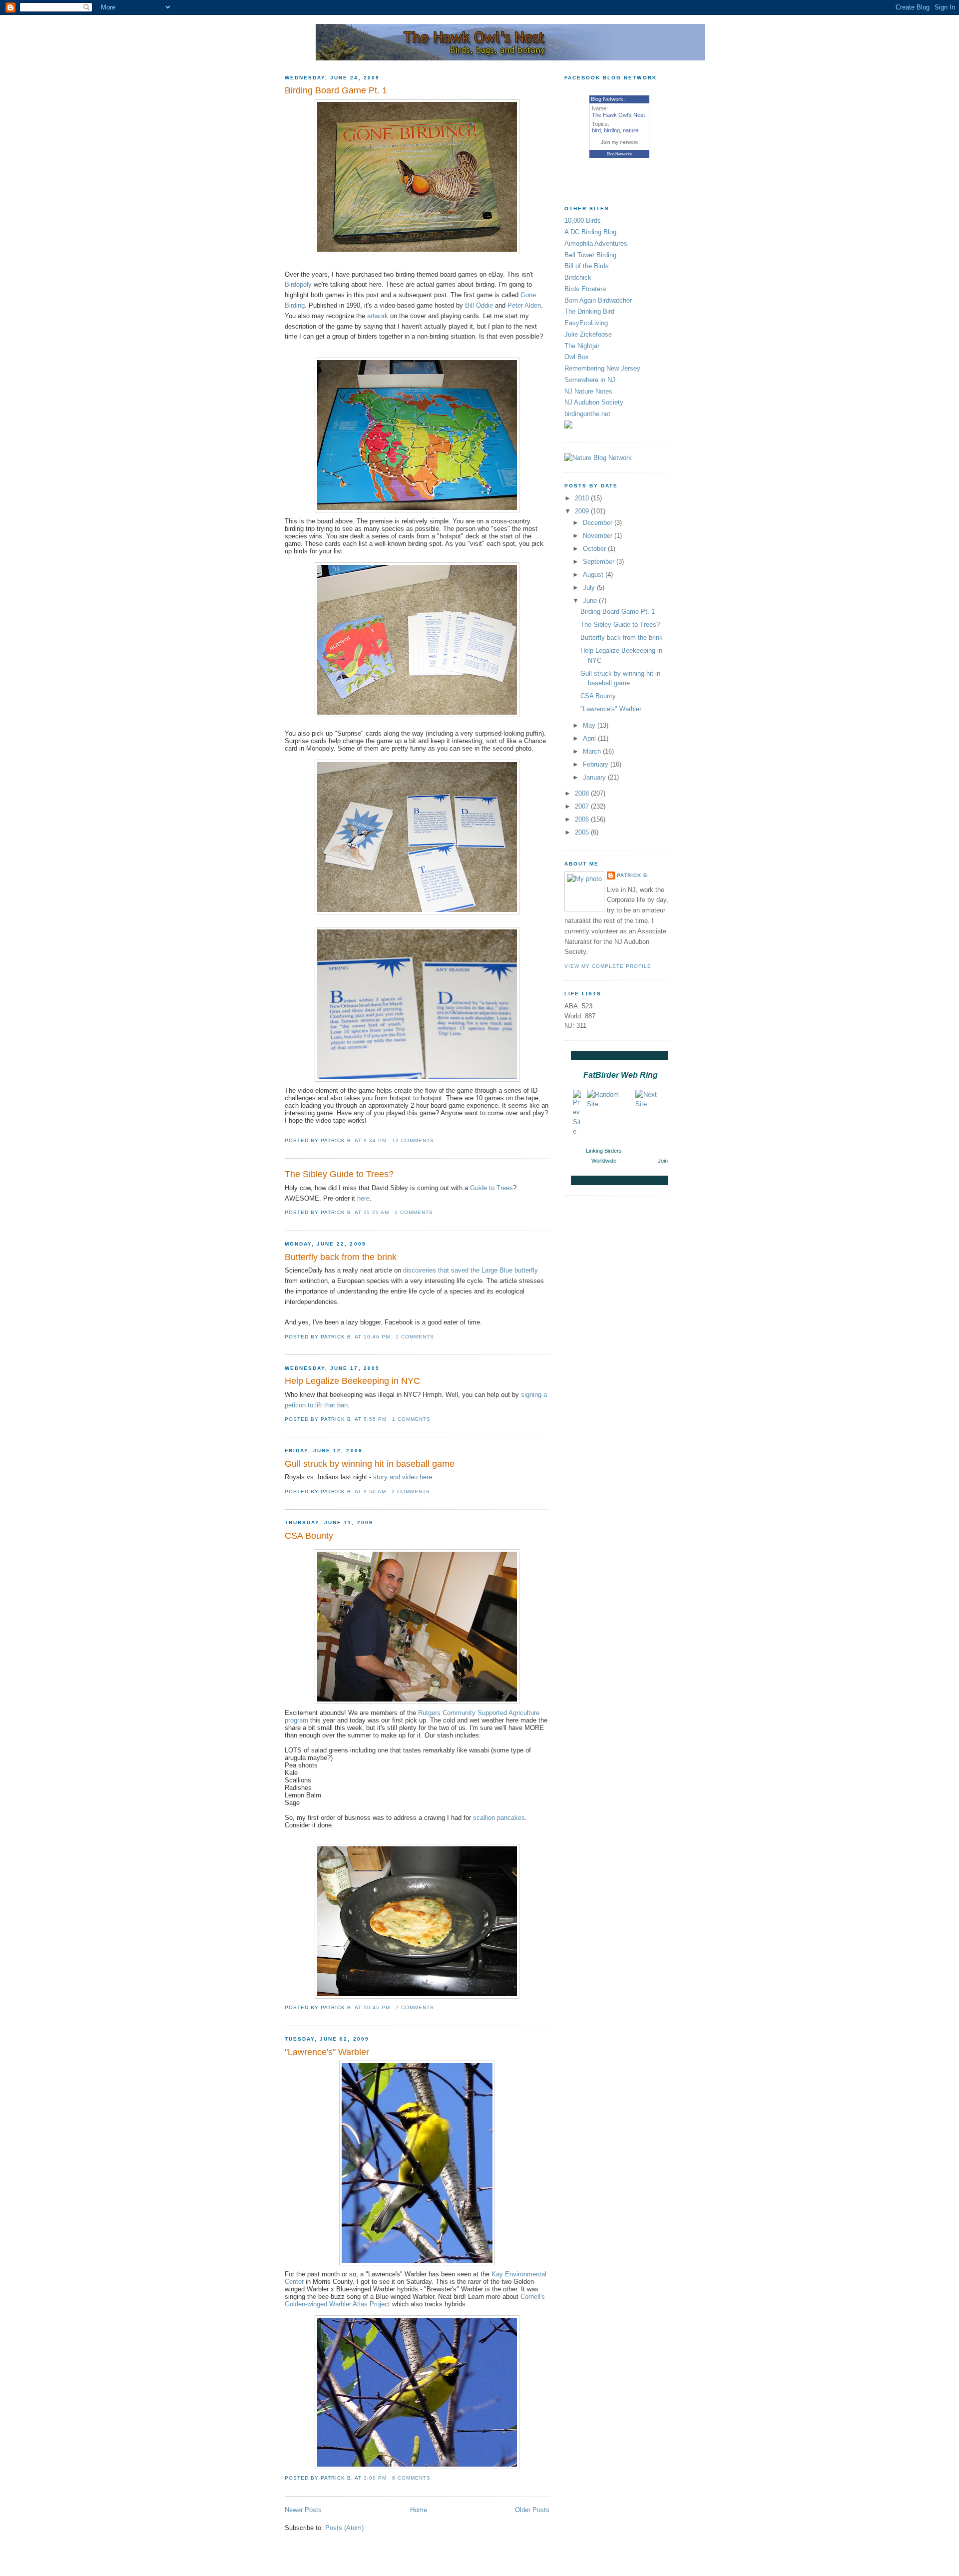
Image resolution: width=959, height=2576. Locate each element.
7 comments (415, 2007)
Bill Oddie (479, 305)
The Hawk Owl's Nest (618, 115)
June (591, 601)
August (594, 575)
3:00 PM (375, 2478)
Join (663, 1161)
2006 (583, 819)
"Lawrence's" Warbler (327, 2052)
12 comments (413, 1140)
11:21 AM (376, 1212)
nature (631, 130)
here (363, 1198)
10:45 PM (377, 2007)
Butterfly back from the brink (341, 1257)
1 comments (414, 1212)
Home (419, 2510)
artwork (378, 316)
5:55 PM (375, 1419)
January (595, 777)
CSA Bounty (309, 1536)
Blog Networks (619, 154)
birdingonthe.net (587, 414)
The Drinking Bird (589, 311)
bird (596, 130)
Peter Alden (524, 305)
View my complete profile (608, 966)
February (597, 764)
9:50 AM (375, 1492)
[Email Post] (437, 1140)
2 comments (411, 1492)
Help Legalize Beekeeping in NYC (352, 1381)
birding (612, 130)
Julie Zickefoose (588, 334)
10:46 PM (377, 1337)
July (590, 588)
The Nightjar (582, 346)
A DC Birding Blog (590, 232)
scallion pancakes (499, 1818)
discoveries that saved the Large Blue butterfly (471, 1270)
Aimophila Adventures (596, 243)
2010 (583, 498)
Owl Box (577, 357)
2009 (583, 511)
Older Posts (532, 2510)
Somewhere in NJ (590, 380)
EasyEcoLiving (586, 323)
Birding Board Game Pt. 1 (336, 90)
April (590, 738)
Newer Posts (303, 2510)
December (599, 523)
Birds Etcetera (585, 289)
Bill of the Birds (587, 266)
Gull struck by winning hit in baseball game (370, 1464)
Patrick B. (633, 875)
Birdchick (578, 277)
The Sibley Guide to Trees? (339, 1174)
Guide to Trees (491, 1188)
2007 (583, 806)
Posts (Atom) (344, 2528)
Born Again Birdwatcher (598, 300)
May (590, 725)
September (600, 562)
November (599, 536)
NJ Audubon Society (594, 402)
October (595, 549)
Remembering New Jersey (602, 368)
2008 (583, 793)
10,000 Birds (583, 220)
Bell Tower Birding (590, 255)
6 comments (411, 2478)
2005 (583, 832)
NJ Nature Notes (588, 391)
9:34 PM (375, 1140)
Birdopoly (298, 284)
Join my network (619, 142)
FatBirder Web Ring (621, 1075)
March (593, 751)
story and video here (403, 1477)
